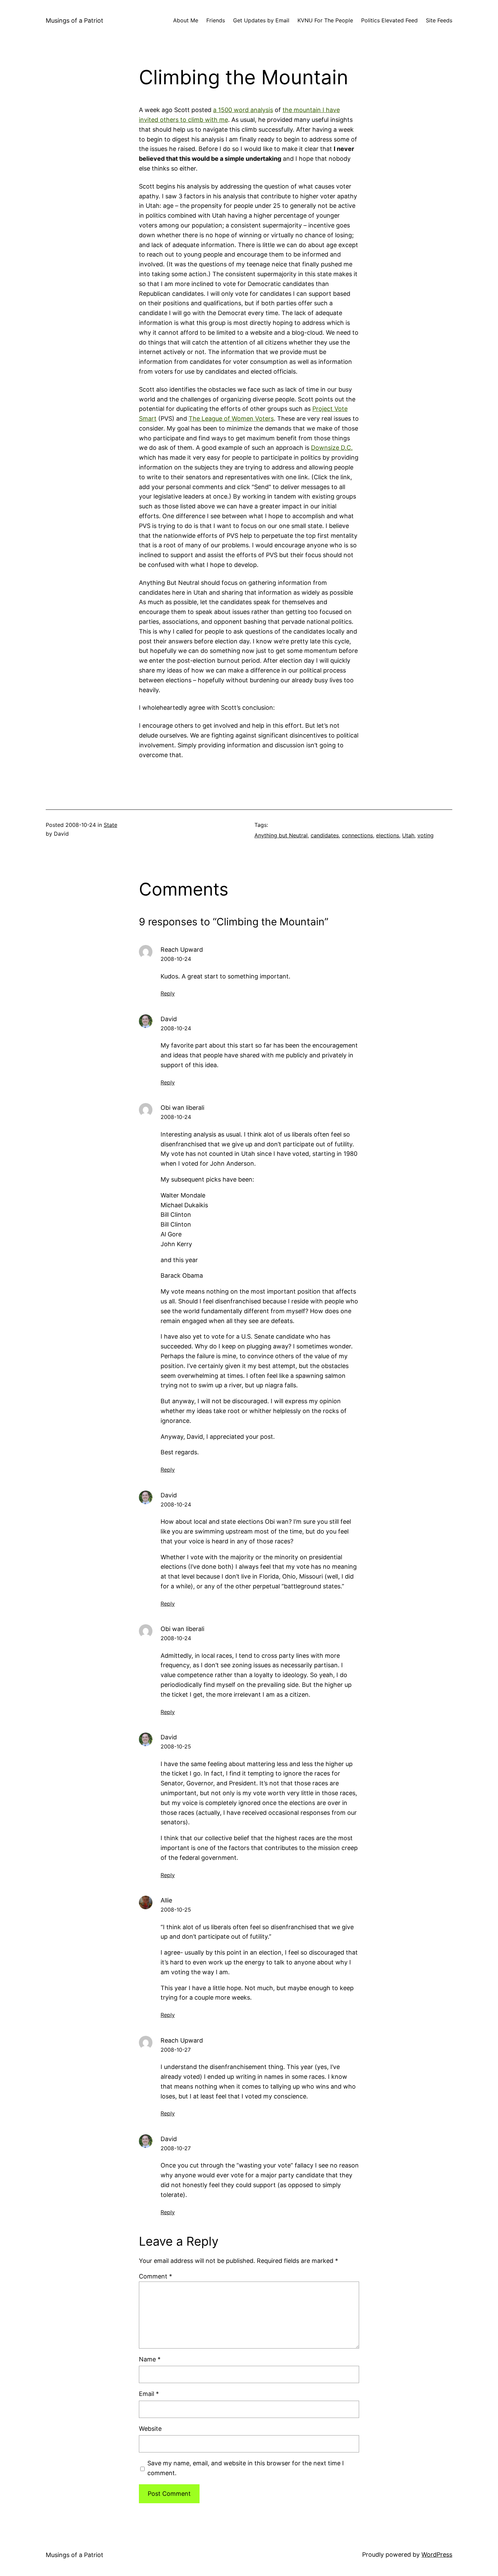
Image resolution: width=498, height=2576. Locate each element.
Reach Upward (182, 950)
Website (150, 2429)
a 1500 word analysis (243, 110)
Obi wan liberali (182, 1108)
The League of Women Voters (231, 419)
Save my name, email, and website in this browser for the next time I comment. (246, 2468)
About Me (186, 20)
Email (149, 2394)
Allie (166, 1900)
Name (150, 2359)
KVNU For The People (325, 20)
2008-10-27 (176, 2050)
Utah (408, 835)
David (169, 1019)
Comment (155, 2276)
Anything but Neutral (281, 835)
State (110, 825)
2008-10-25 (176, 1746)
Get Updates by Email (261, 20)
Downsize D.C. (332, 448)
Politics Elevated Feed (389, 20)
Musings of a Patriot (75, 20)
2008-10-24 (176, 959)
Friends (216, 20)
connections (357, 835)
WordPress (437, 2555)
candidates (325, 835)
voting (426, 835)
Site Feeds (439, 20)
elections (388, 835)
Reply (168, 993)
